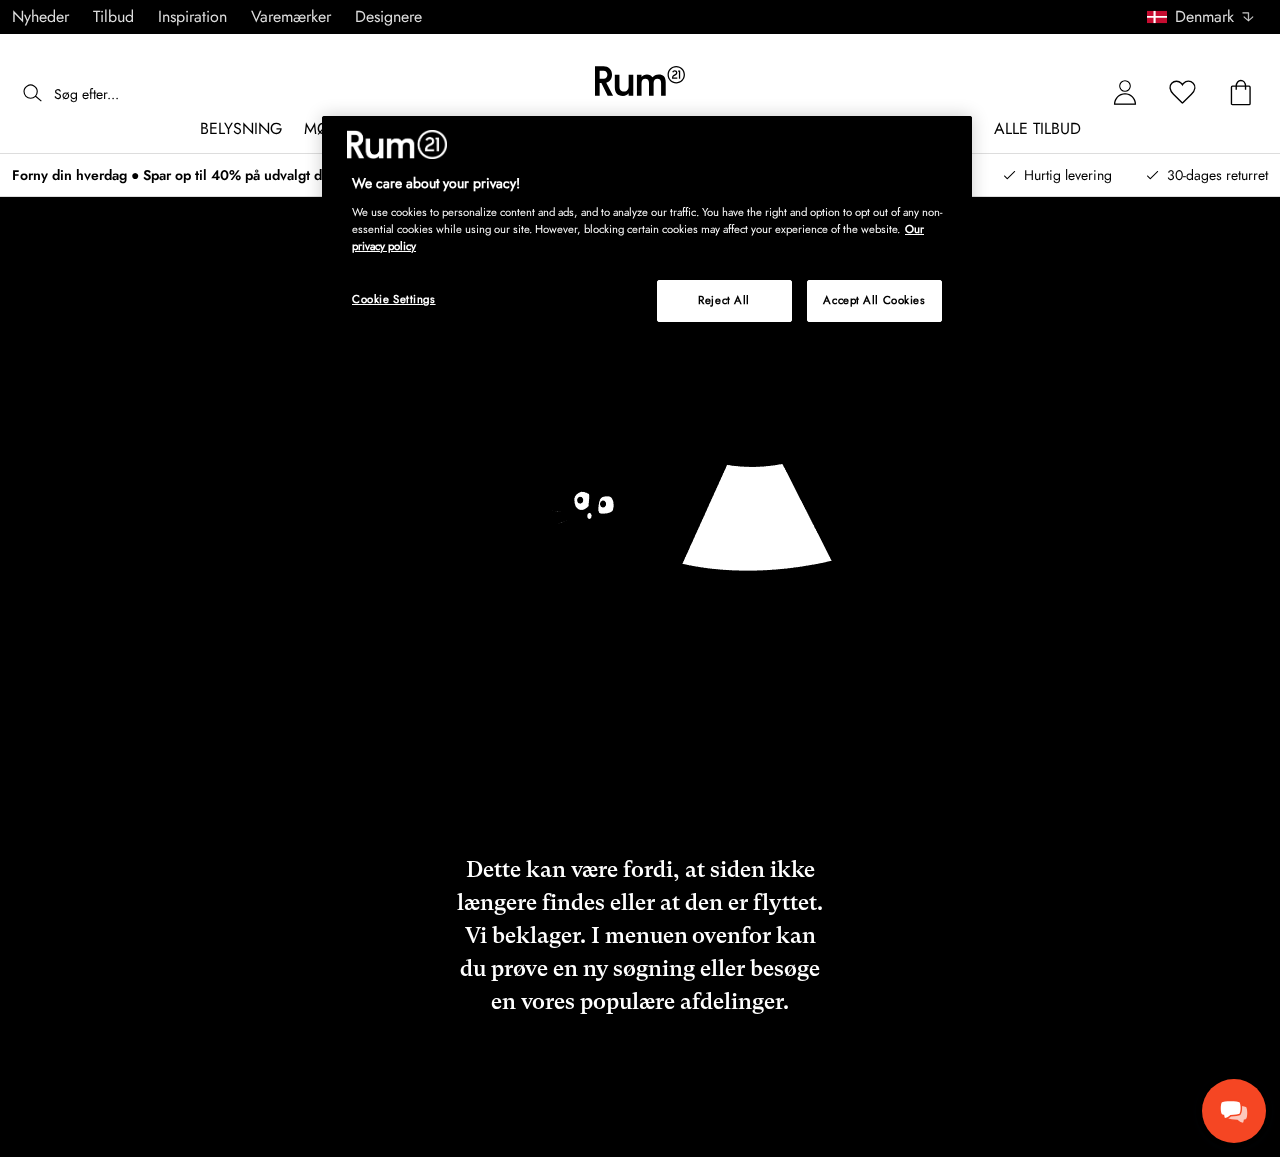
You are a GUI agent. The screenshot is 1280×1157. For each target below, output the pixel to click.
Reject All (724, 300)
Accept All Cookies (874, 300)
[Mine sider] (1125, 93)
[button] (1207, 17)
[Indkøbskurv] (1241, 93)
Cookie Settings (394, 299)
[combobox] (1201, 17)
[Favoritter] (1183, 93)
